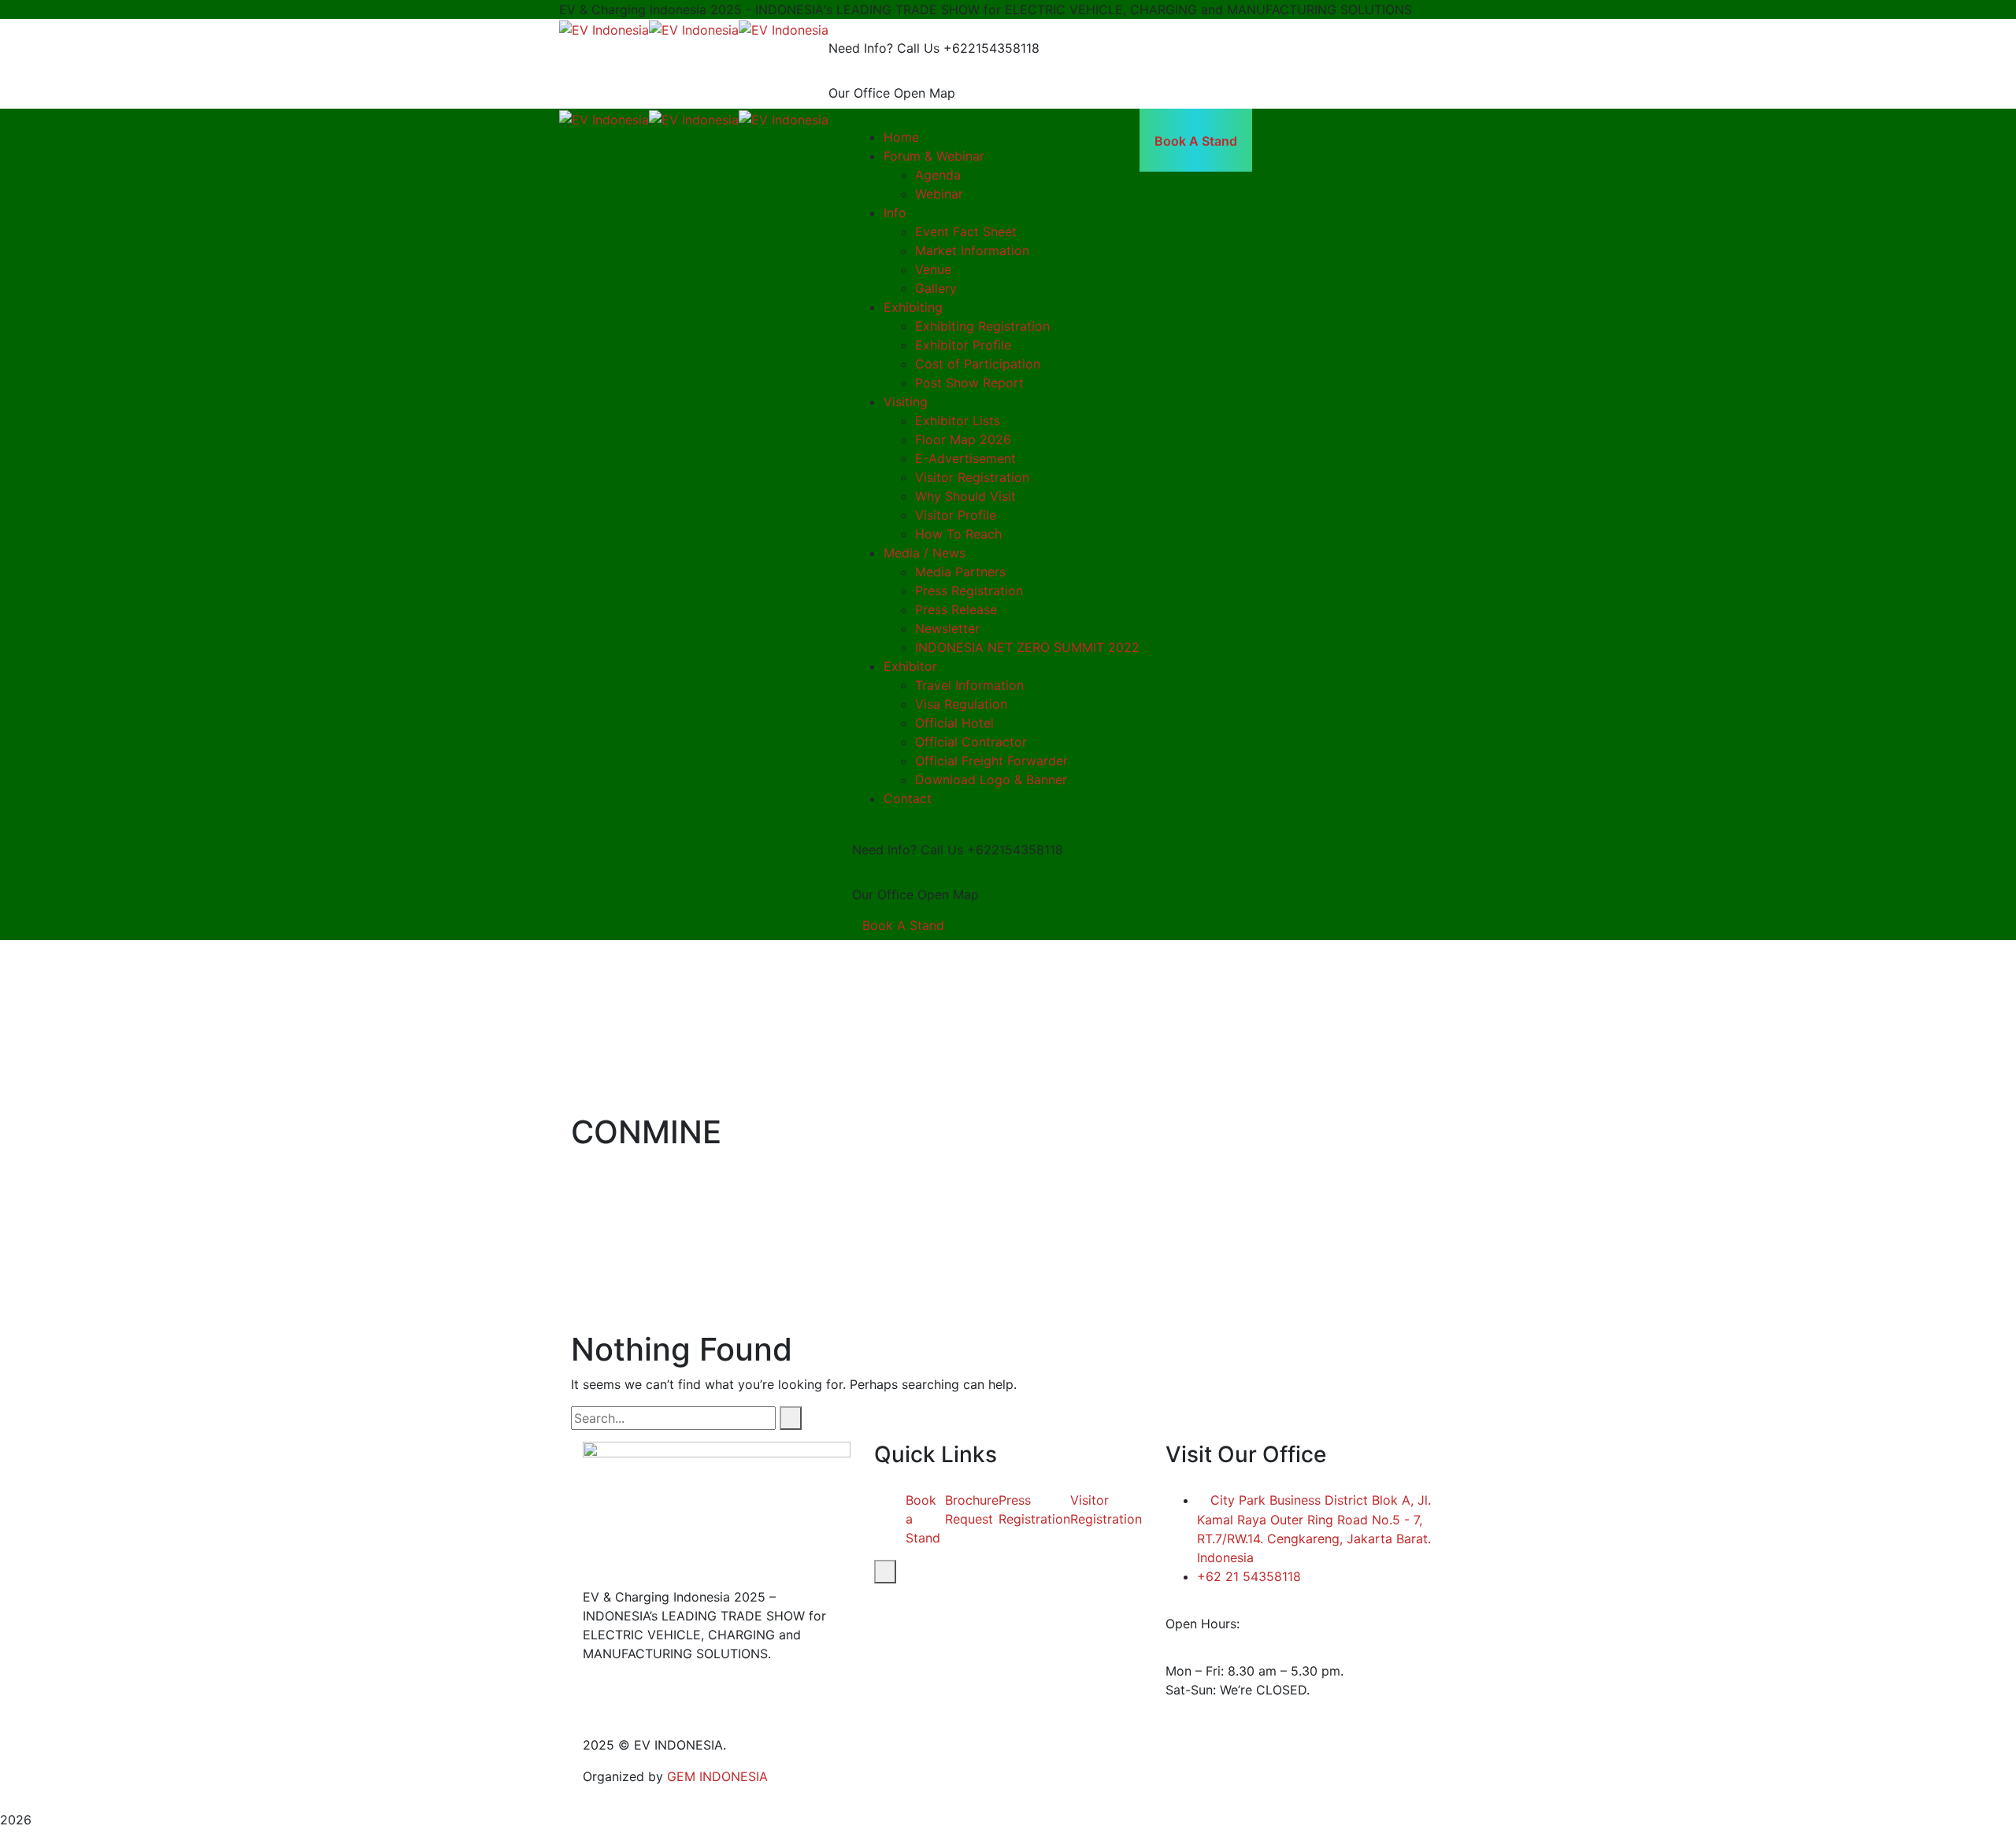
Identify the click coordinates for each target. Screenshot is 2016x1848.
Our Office (859, 93)
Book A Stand (903, 925)
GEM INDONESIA (717, 1776)
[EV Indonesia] (604, 28)
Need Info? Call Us (884, 48)
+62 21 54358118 (1249, 1576)
